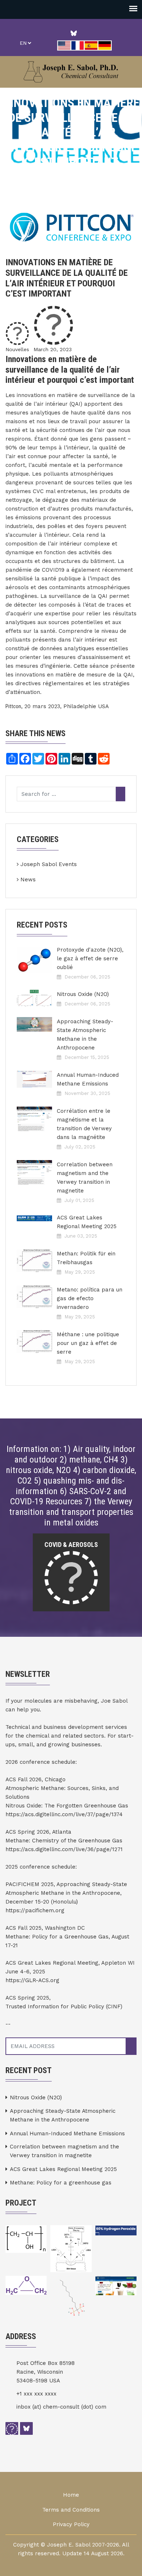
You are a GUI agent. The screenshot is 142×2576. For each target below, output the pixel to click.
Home (71, 2495)
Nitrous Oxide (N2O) (83, 994)
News (28, 880)
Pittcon (13, 706)
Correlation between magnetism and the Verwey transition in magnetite (85, 1178)
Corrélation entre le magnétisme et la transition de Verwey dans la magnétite (84, 1124)
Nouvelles (17, 349)
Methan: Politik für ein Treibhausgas (86, 1258)
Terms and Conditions (71, 2510)
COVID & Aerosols (71, 1545)
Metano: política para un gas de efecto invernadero (90, 1298)
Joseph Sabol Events (49, 864)
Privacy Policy (71, 2524)
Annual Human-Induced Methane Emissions (88, 1079)
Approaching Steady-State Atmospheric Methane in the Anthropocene (85, 1035)
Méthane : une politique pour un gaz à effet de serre (88, 1343)
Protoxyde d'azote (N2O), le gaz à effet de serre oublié (90, 958)
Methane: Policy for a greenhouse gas (61, 2183)
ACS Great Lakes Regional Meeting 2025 (87, 1222)
